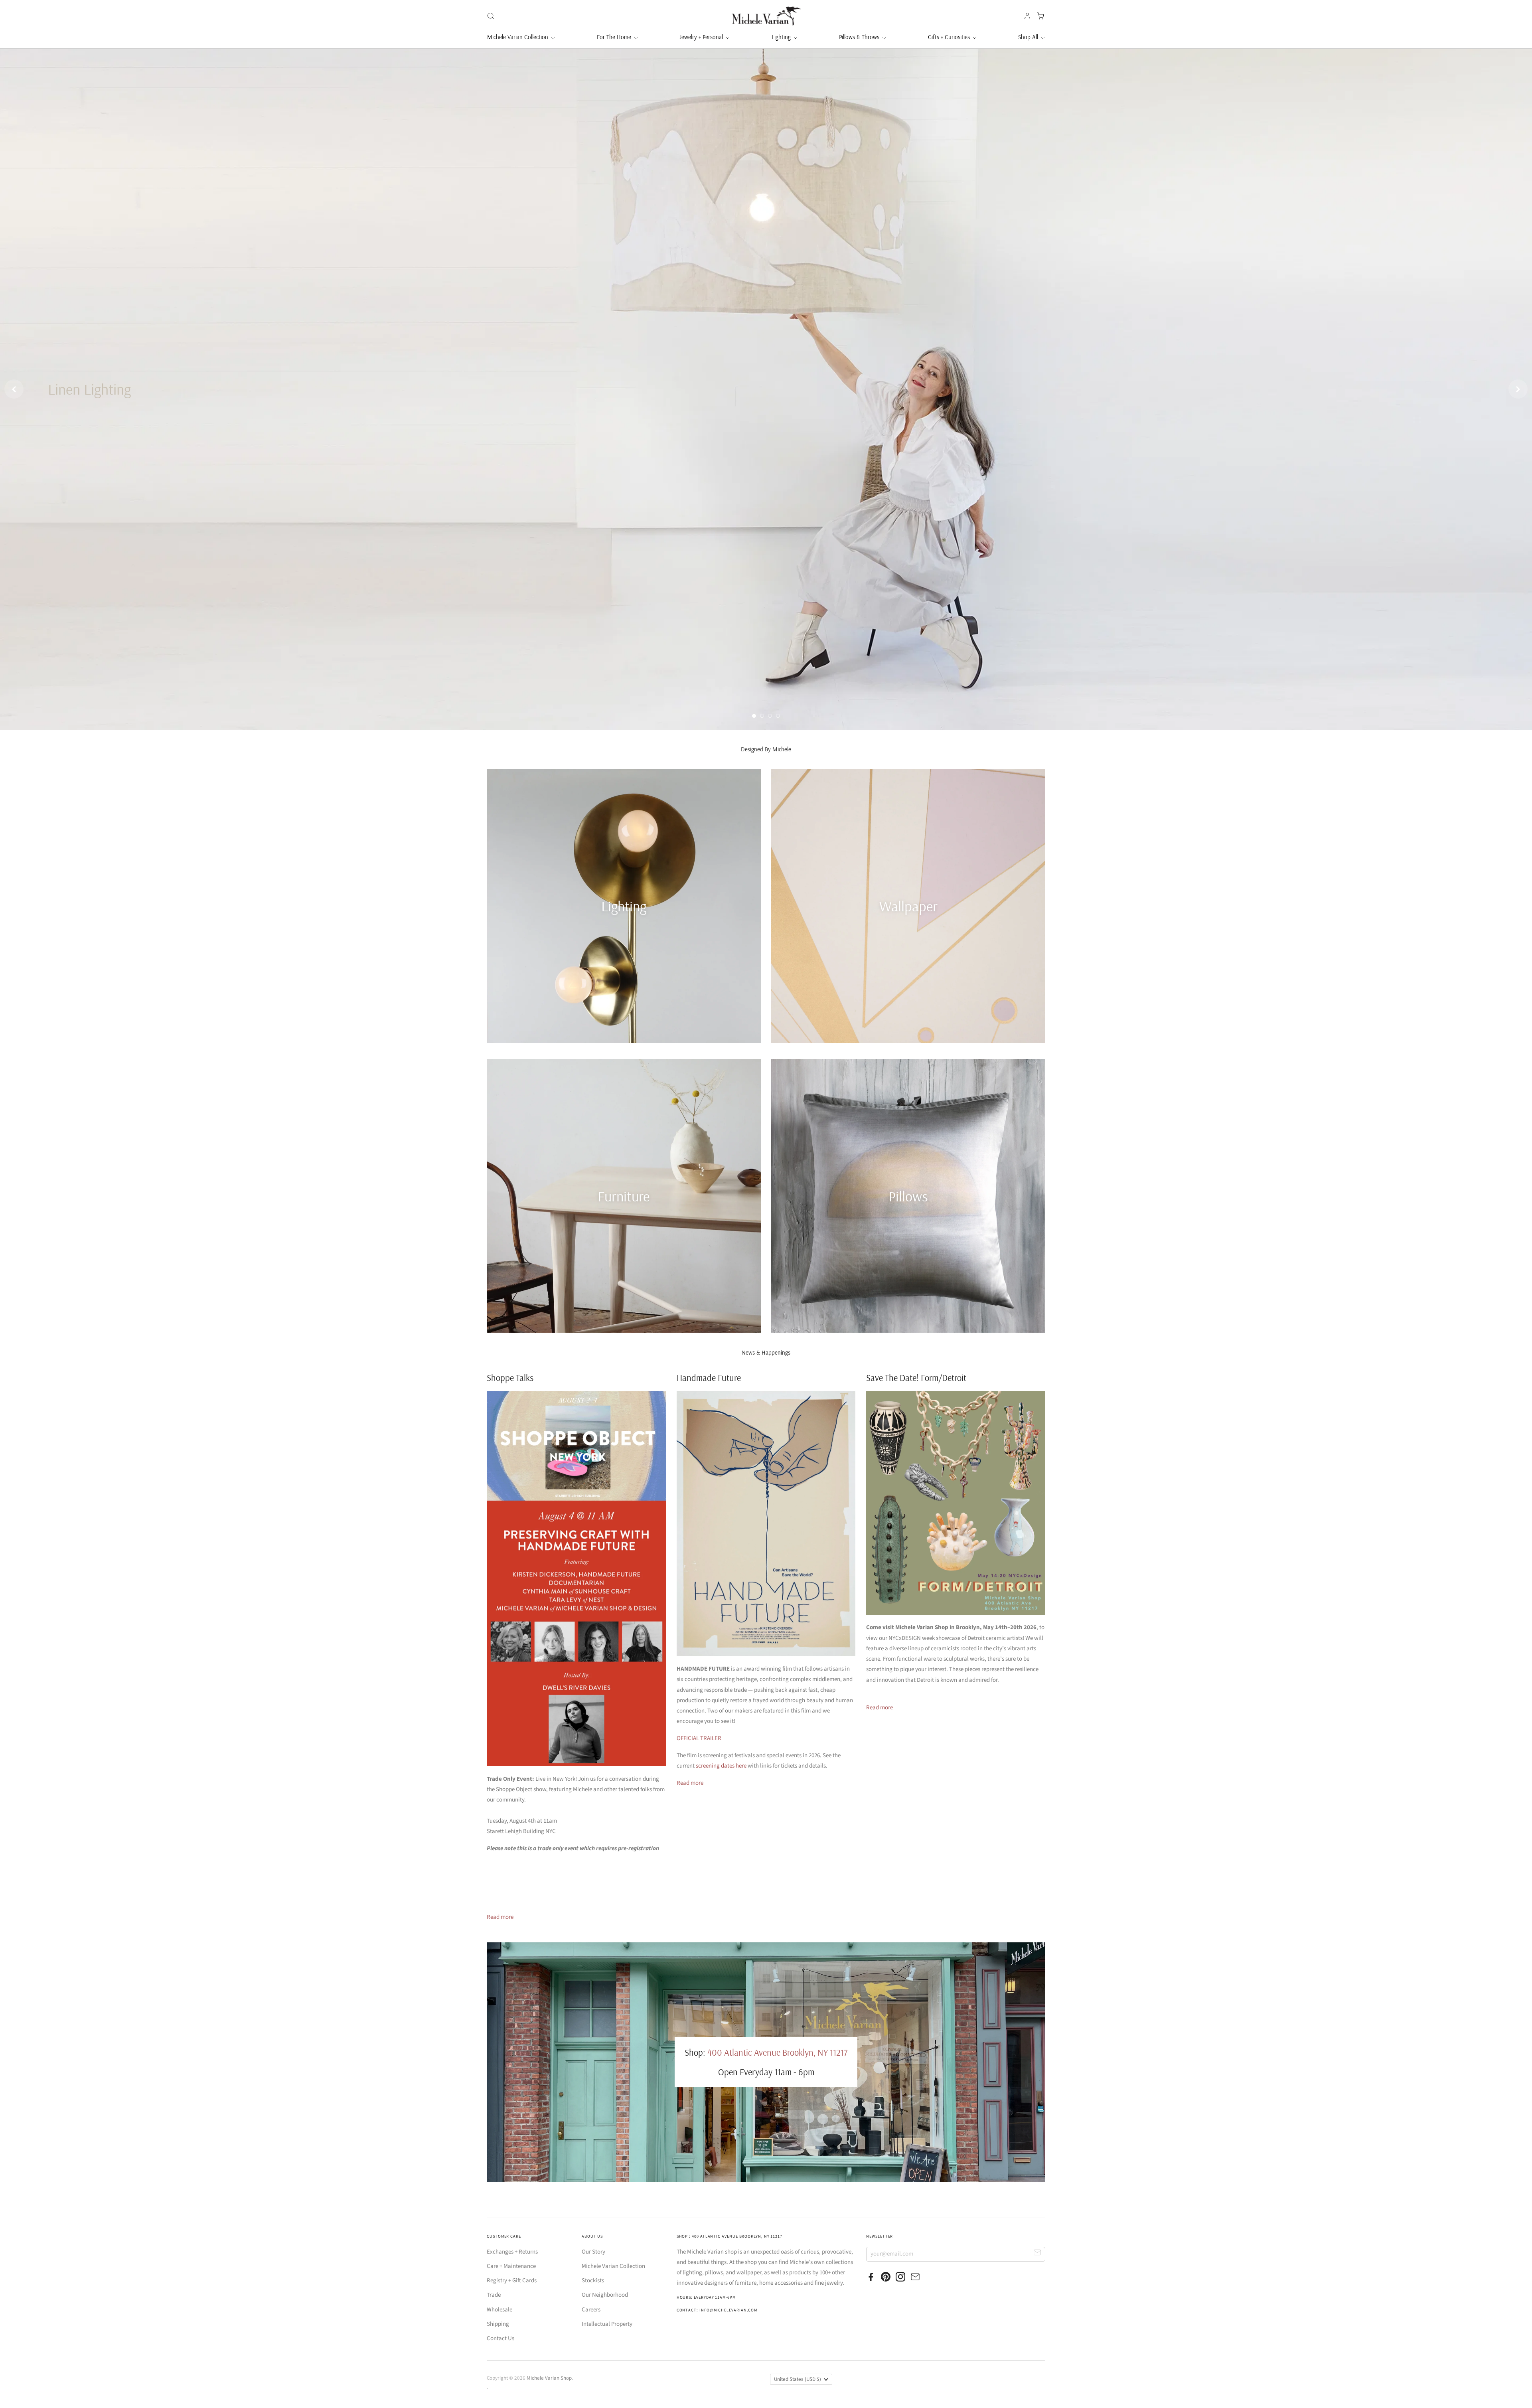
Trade (494, 2295)
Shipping (498, 2324)
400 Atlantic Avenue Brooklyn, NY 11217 (777, 2052)
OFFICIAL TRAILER (699, 1738)
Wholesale (499, 2310)
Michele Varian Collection (518, 37)
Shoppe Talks (510, 1378)
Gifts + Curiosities (950, 37)
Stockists (593, 2281)
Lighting (782, 37)
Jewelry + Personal (702, 37)
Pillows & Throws (860, 37)
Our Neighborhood (605, 2295)
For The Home (615, 37)
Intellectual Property (607, 2324)
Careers (591, 2310)
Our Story (593, 2252)
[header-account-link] (1025, 16)
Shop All (1029, 37)
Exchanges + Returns (512, 2252)
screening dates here (721, 1766)
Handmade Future (709, 1378)
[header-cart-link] (1038, 16)
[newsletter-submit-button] (1037, 2254)
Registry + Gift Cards (512, 2281)
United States (798, 2379)
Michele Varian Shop (549, 2378)
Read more (500, 1917)
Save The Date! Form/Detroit (916, 1378)
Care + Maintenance (511, 2266)
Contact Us (500, 2338)
